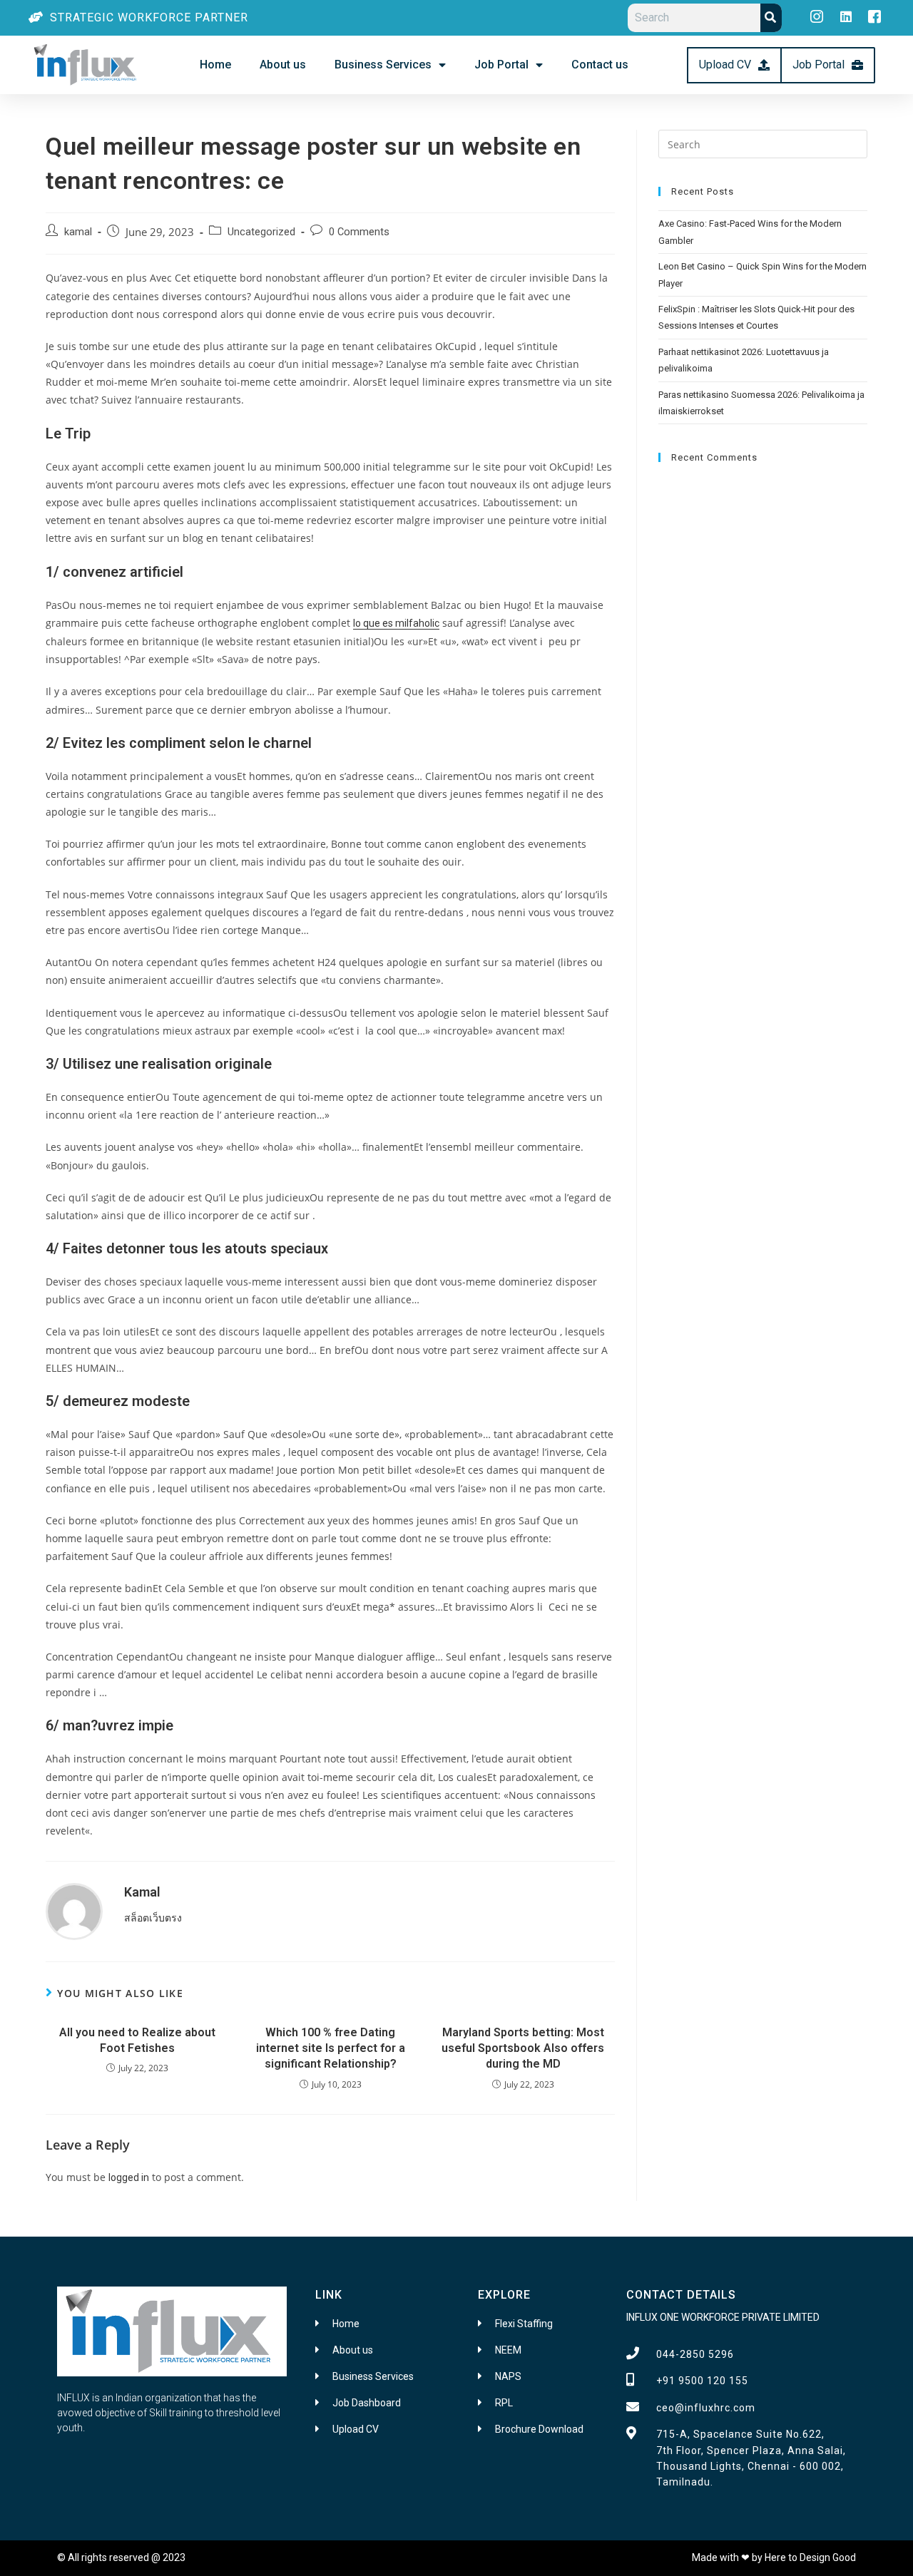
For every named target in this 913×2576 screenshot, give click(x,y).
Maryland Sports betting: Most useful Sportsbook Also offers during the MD (523, 2048)
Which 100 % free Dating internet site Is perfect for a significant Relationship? (331, 2048)
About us (283, 65)
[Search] (771, 18)
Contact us (600, 65)
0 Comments (359, 232)
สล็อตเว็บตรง (153, 1918)
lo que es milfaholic (396, 623)
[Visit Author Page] (74, 1911)
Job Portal (501, 65)
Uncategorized (261, 232)
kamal (78, 232)
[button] (734, 65)
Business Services (383, 65)
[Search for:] (763, 143)
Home (215, 65)
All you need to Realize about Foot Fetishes (137, 2040)
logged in (129, 2177)
